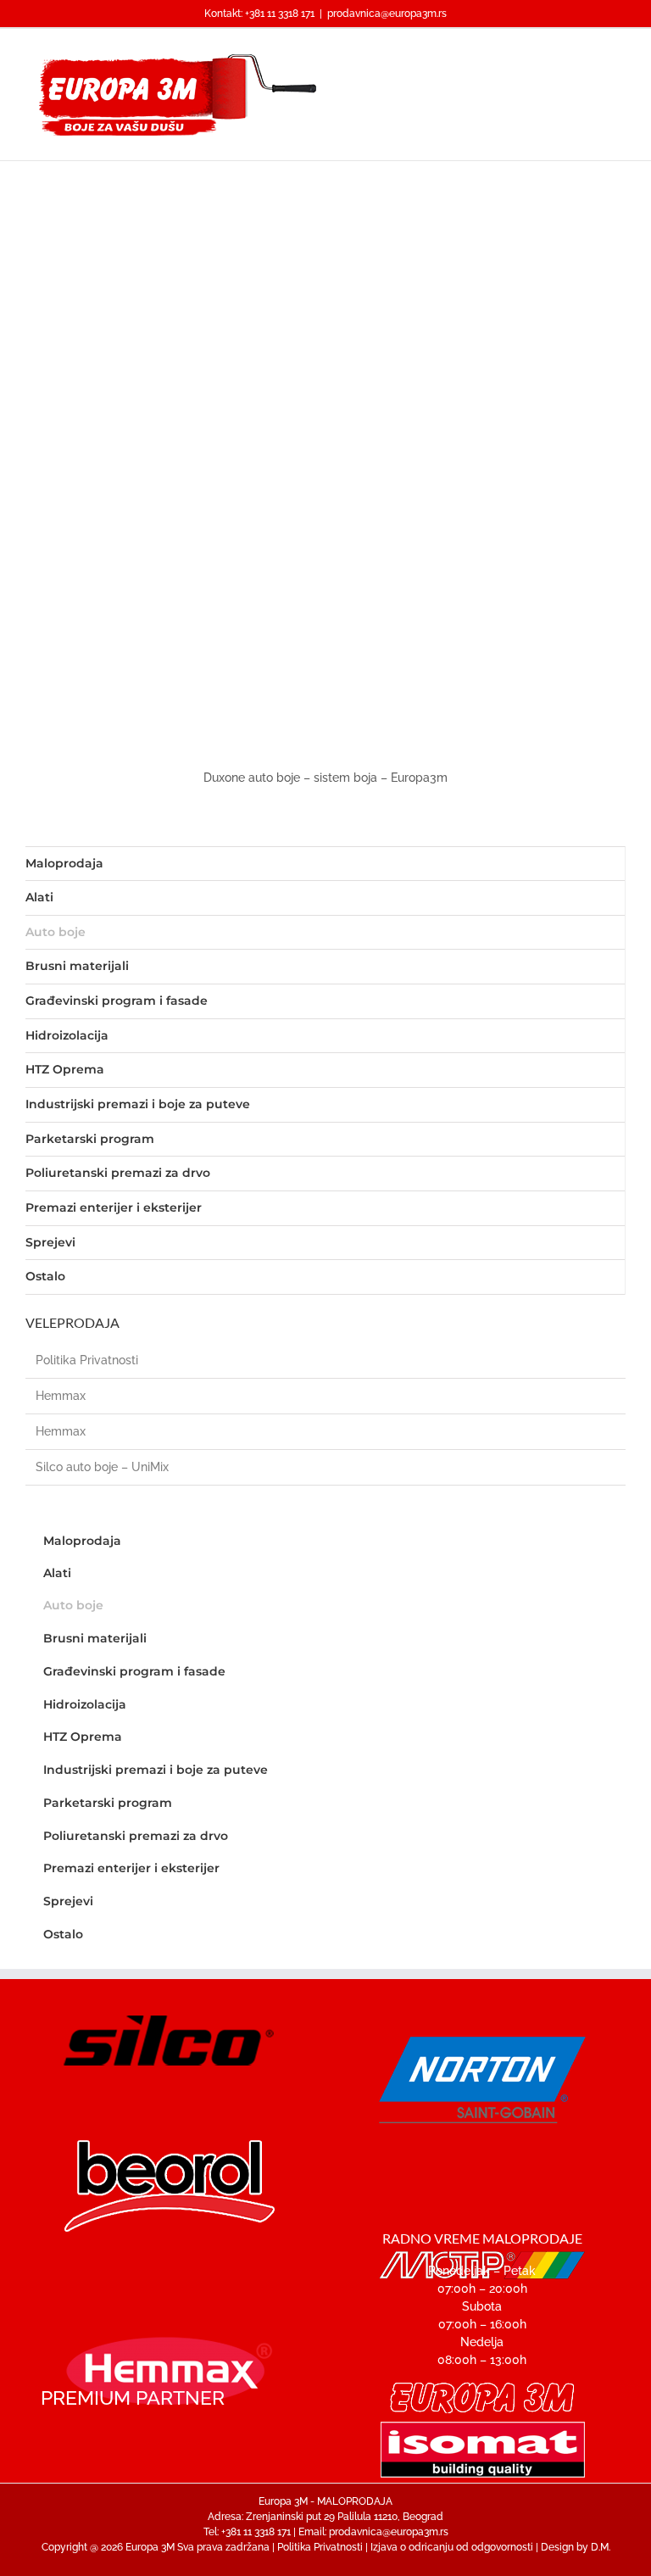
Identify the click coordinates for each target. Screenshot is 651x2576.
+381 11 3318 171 (280, 14)
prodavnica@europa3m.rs (387, 14)
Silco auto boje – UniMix (102, 1467)
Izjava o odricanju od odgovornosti (452, 2547)
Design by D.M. (576, 2547)
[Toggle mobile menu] (619, 55)
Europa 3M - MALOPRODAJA (325, 2501)
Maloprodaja (64, 863)
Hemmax (61, 1396)
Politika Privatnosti (87, 1360)
